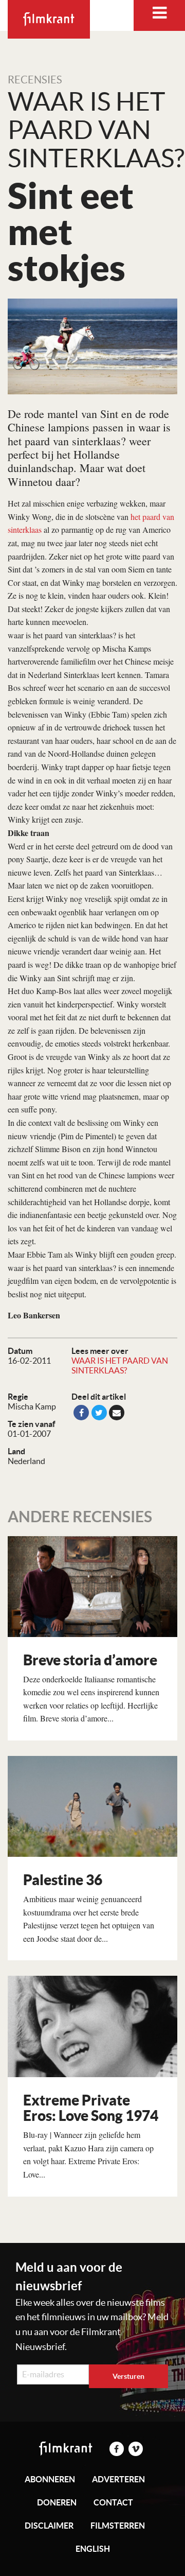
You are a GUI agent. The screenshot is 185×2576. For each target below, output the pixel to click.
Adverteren (118, 2479)
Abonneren (50, 2479)
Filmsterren (118, 2526)
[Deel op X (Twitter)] (99, 1413)
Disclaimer (49, 2526)
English (93, 2549)
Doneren (57, 2502)
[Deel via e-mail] (117, 1413)
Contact (113, 2502)
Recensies (35, 80)
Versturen (128, 2376)
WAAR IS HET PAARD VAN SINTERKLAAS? (120, 1365)
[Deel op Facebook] (81, 1413)
